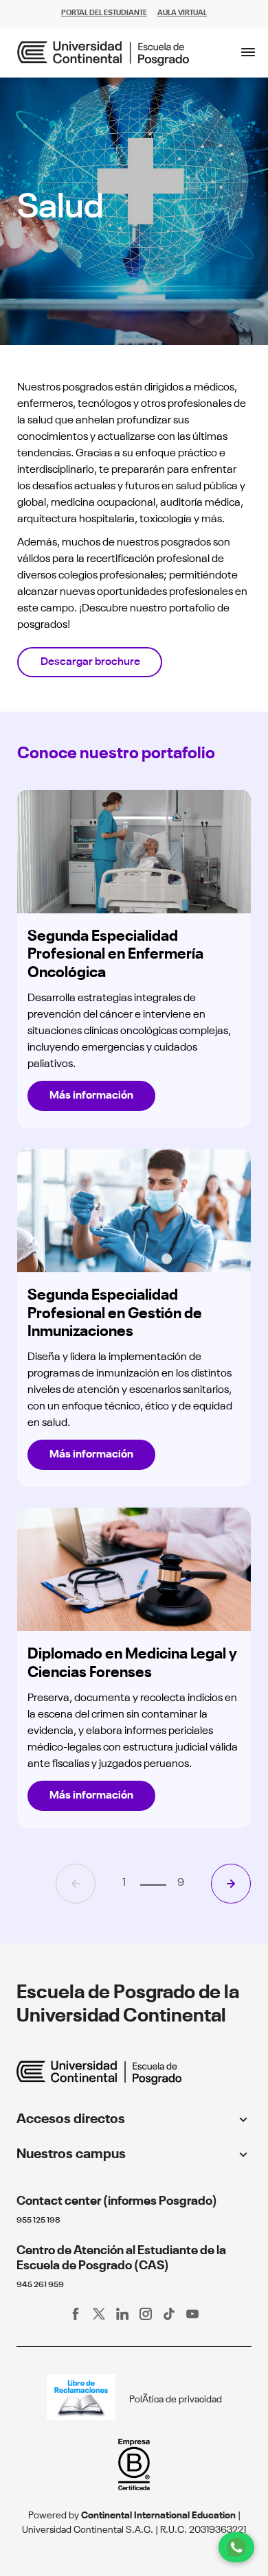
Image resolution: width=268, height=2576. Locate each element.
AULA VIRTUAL (182, 13)
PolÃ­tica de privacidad (176, 2400)
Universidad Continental (75, 2141)
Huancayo (45, 2176)
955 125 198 (38, 2221)
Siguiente (231, 1884)
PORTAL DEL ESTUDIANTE (104, 13)
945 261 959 (40, 2285)
